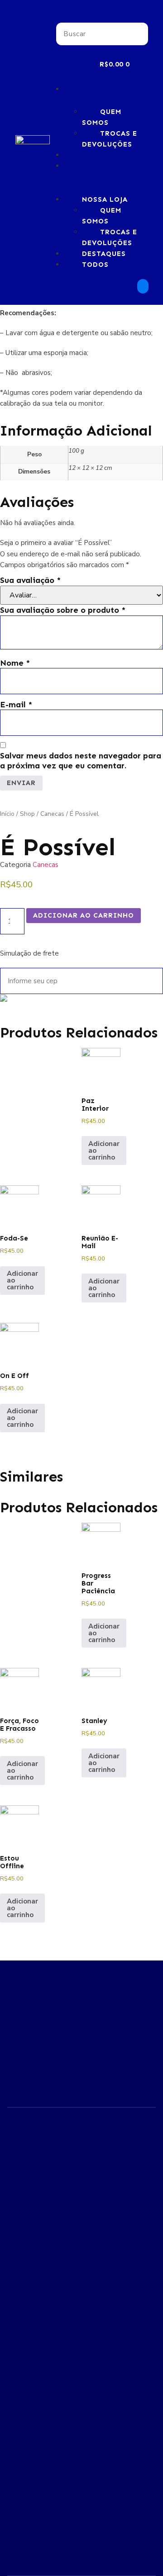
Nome (15, 663)
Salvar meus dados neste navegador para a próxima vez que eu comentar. (81, 761)
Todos (79, 166)
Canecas (52, 814)
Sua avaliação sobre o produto (63, 610)
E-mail (16, 705)
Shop (27, 814)
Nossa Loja (89, 89)
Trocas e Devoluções (110, 139)
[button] (102, 17)
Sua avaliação (30, 580)
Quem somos (102, 117)
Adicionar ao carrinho (84, 915)
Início (7, 814)
